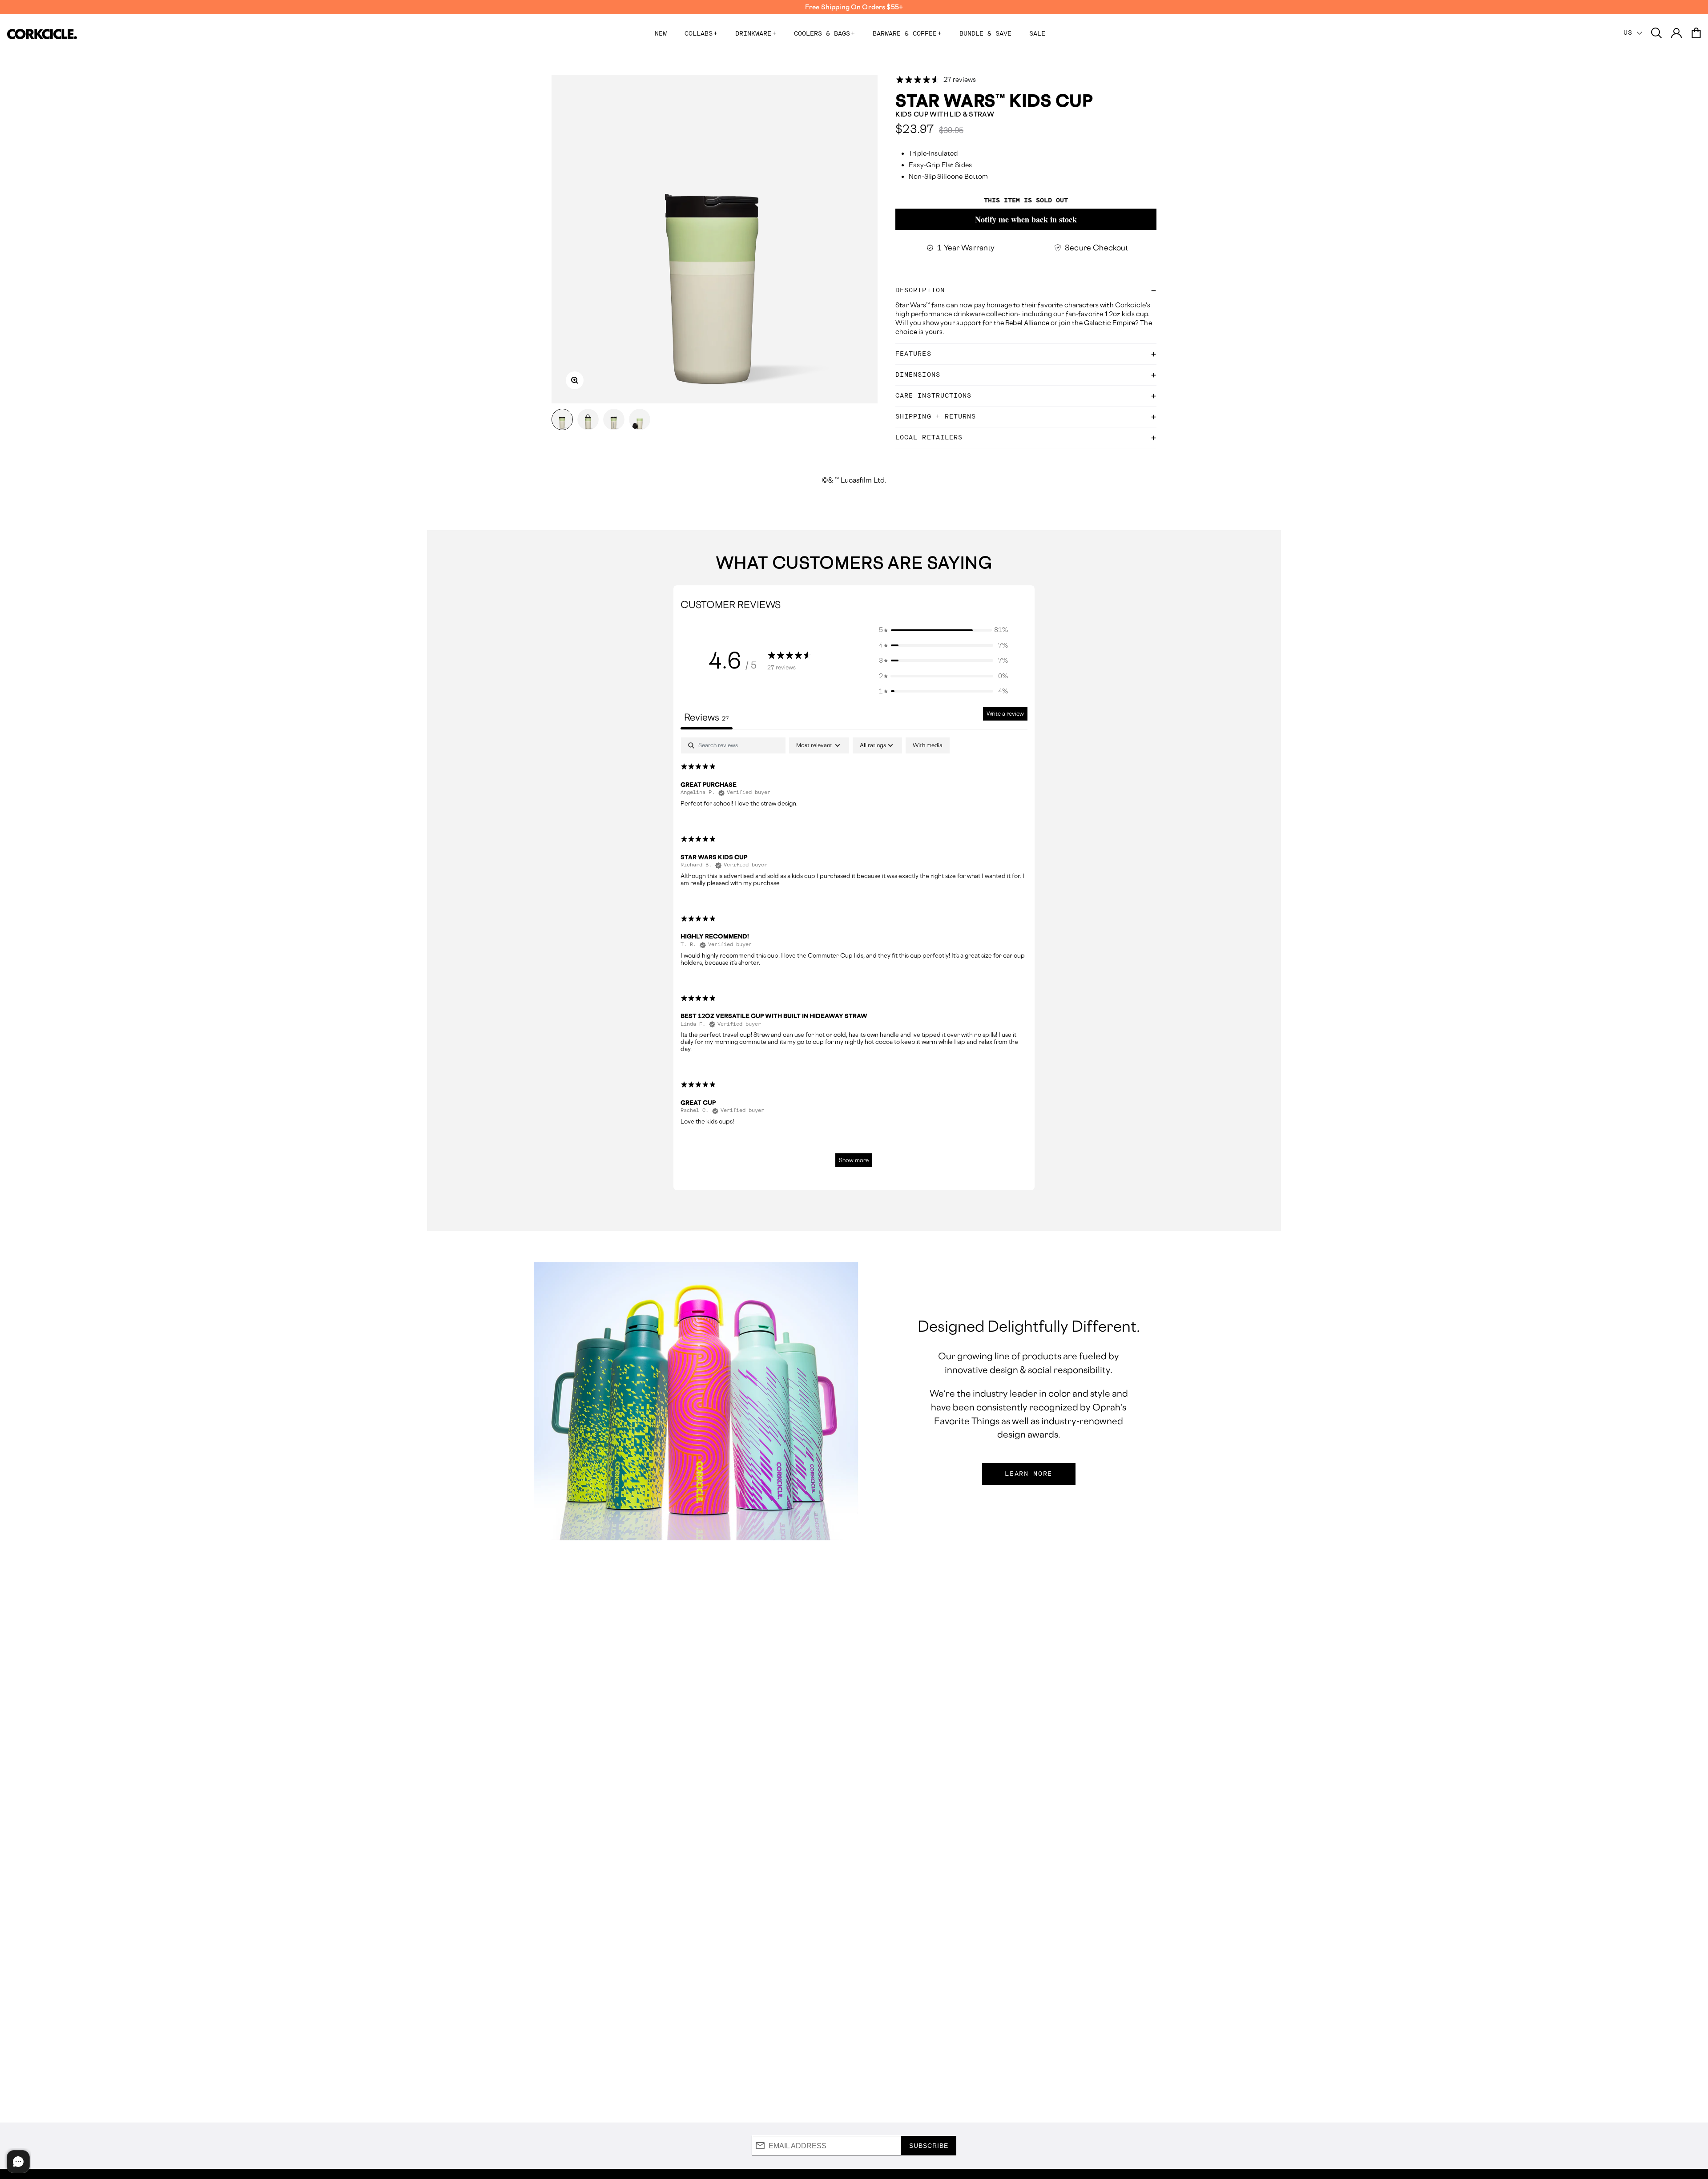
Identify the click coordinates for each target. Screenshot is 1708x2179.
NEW (661, 34)
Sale (1037, 34)
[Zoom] (575, 380)
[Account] (1676, 34)
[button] (943, 630)
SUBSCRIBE (929, 2146)
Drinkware (756, 34)
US (1630, 33)
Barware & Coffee (907, 34)
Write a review (1005, 714)
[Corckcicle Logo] (42, 34)
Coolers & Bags (824, 34)
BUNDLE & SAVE (985, 34)
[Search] (1656, 34)
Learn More (1029, 1474)
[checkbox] (928, 745)
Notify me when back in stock (1026, 219)
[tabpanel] (854, 957)
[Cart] (1696, 34)
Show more (854, 1160)
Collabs (701, 34)
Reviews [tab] (707, 717)
